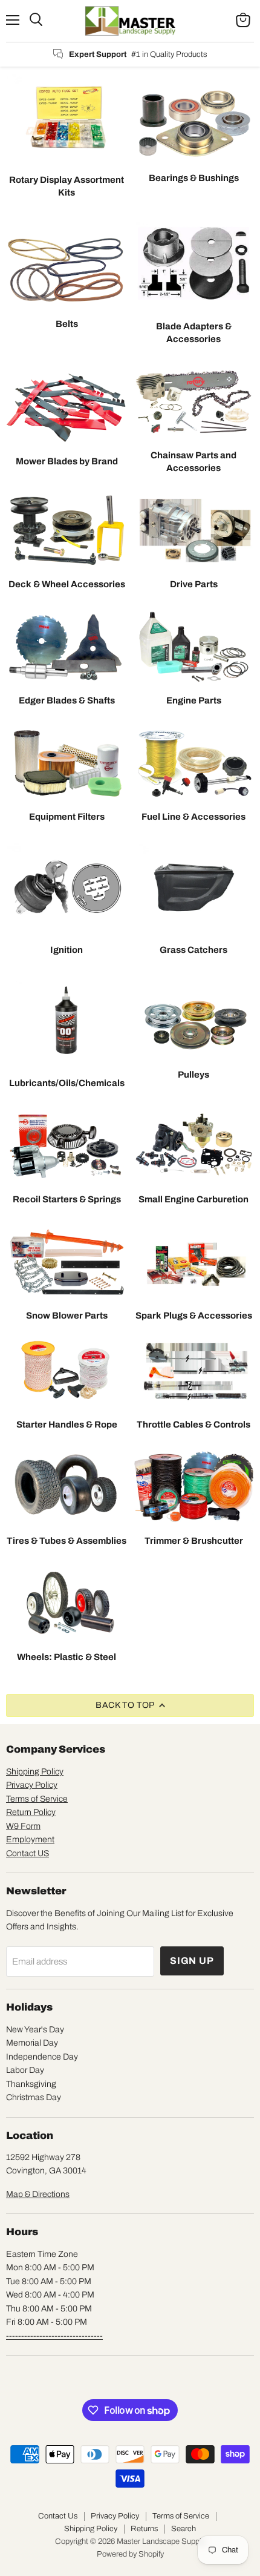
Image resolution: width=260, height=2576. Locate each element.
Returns (144, 2529)
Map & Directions (38, 2194)
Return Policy (31, 1812)
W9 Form (23, 1826)
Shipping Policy (35, 1772)
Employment (30, 1840)
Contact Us (58, 2516)
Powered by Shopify (130, 2554)
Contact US (28, 1853)
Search (184, 2529)
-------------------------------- (54, 2336)
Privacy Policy (32, 1785)
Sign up (192, 1961)
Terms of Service (37, 1799)
